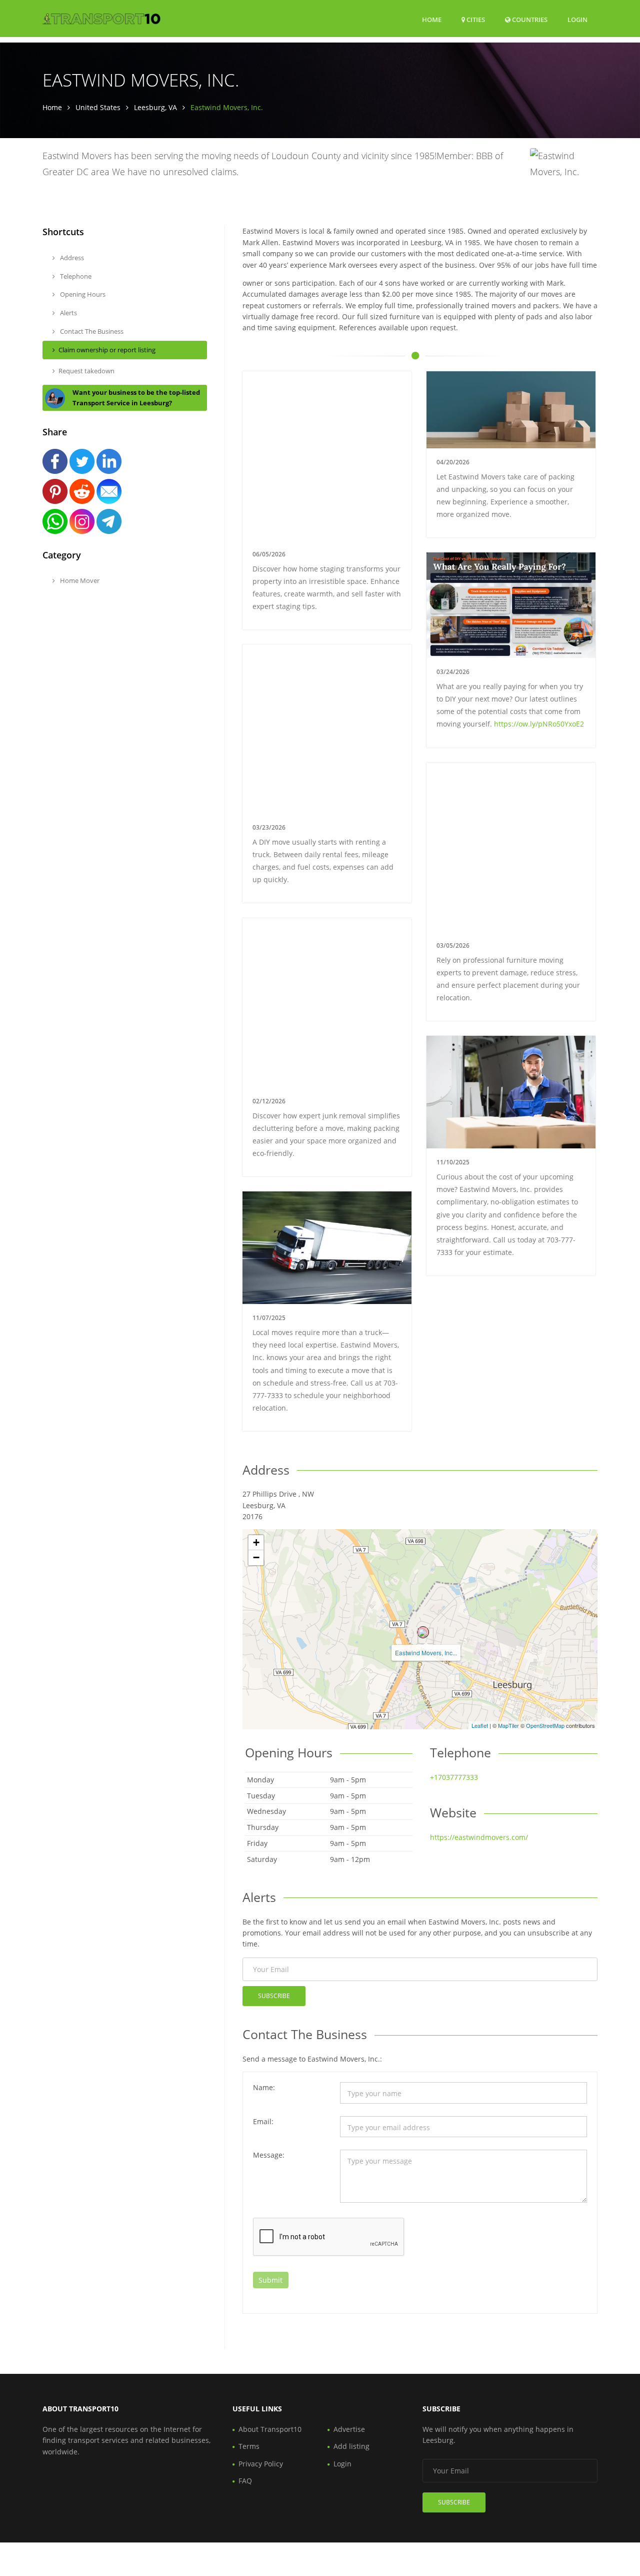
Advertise (349, 2429)
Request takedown (86, 371)
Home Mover (79, 580)
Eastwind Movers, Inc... (426, 1653)
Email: (263, 2121)
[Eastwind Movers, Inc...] (423, 1632)
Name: (264, 2087)
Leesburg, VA (155, 107)
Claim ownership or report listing (107, 350)
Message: (269, 2155)
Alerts (68, 313)
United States (98, 107)
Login (577, 19)
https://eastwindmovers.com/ (479, 1837)
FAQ (245, 2481)
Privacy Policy (261, 2464)
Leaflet (480, 1725)
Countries (529, 19)
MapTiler (508, 1725)
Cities (475, 20)
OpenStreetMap (545, 1725)
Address (71, 258)
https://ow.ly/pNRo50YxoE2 (539, 724)
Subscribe (274, 1996)
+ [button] (256, 1542)
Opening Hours (82, 294)
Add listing (351, 2446)
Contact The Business (91, 331)
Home (432, 20)
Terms (249, 2446)
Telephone (75, 276)
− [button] (256, 1557)
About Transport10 (270, 2429)
